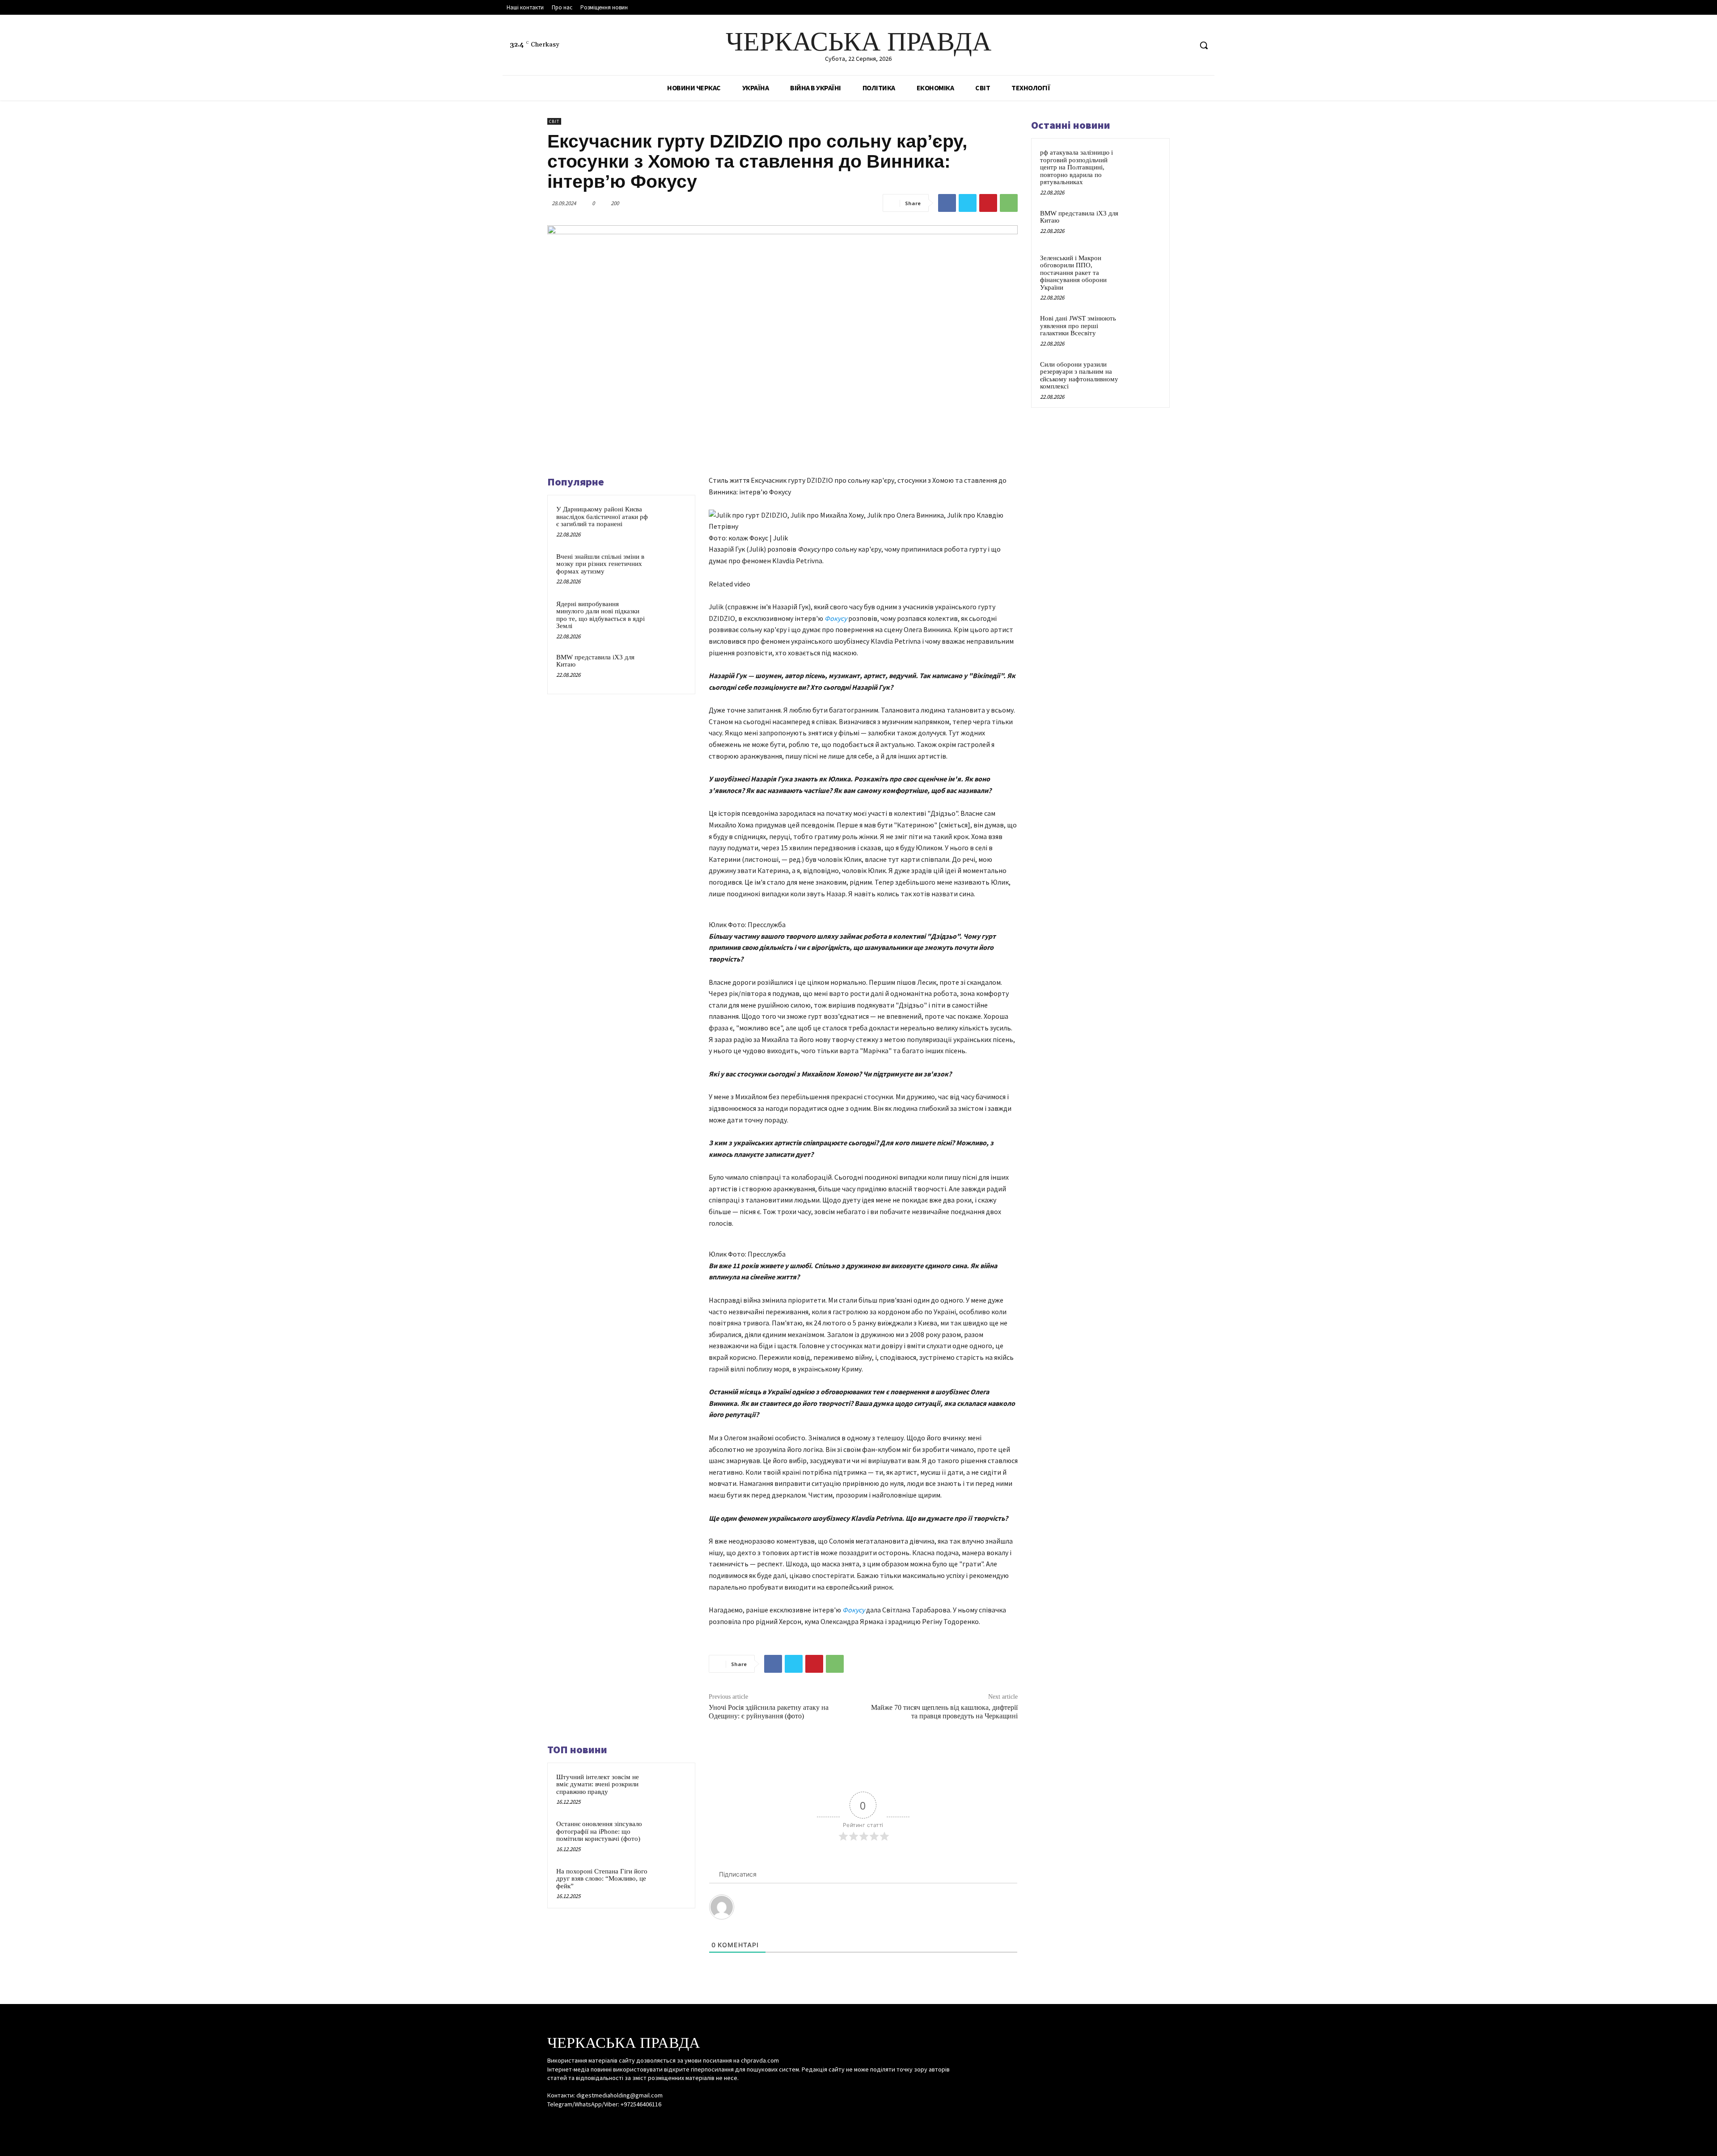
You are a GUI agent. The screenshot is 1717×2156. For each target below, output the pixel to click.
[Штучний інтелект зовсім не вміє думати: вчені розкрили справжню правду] (669, 1789)
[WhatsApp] (1009, 203)
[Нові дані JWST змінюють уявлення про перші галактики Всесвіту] (1145, 329)
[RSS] (1168, 45)
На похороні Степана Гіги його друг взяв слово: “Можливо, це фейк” (602, 1879)
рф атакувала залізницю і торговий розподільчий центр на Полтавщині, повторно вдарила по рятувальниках (1076, 167)
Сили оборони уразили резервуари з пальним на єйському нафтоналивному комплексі (1079, 376)
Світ (554, 121)
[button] (1204, 45)
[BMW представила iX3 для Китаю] (669, 669)
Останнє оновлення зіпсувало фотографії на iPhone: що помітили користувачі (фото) (599, 1831)
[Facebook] (1151, 45)
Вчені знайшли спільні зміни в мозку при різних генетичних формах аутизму (600, 564)
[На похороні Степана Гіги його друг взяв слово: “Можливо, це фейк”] (669, 1883)
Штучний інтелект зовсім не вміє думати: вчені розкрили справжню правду (598, 1784)
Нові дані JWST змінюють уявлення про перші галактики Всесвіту (1078, 326)
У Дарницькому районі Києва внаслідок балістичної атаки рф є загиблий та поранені (602, 517)
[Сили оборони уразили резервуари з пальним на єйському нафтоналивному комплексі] (1145, 375)
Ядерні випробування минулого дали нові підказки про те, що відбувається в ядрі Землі (601, 615)
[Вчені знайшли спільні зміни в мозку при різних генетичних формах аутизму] (669, 568)
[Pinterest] (988, 203)
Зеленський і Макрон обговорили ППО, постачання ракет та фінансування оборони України (1073, 273)
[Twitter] (1185, 45)
